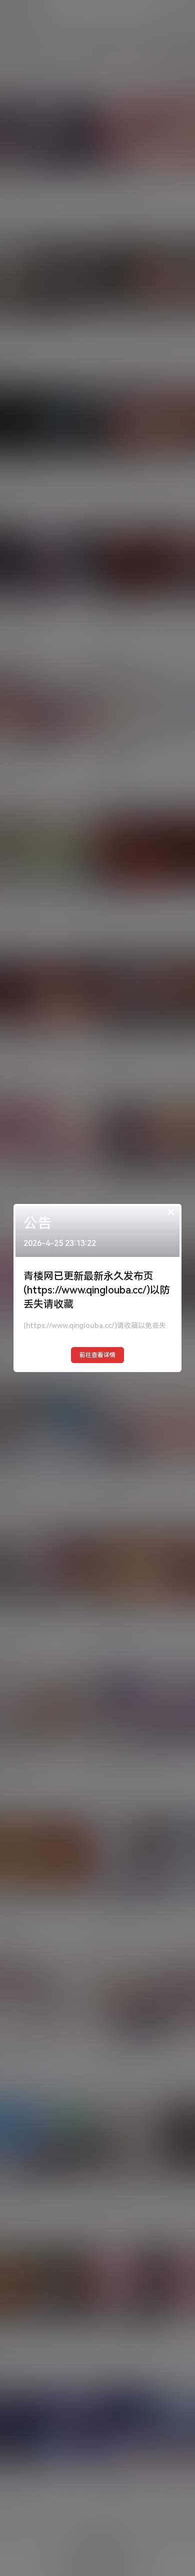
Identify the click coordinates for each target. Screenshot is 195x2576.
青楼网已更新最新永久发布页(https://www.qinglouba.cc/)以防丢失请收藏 (97, 1290)
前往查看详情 (97, 1355)
